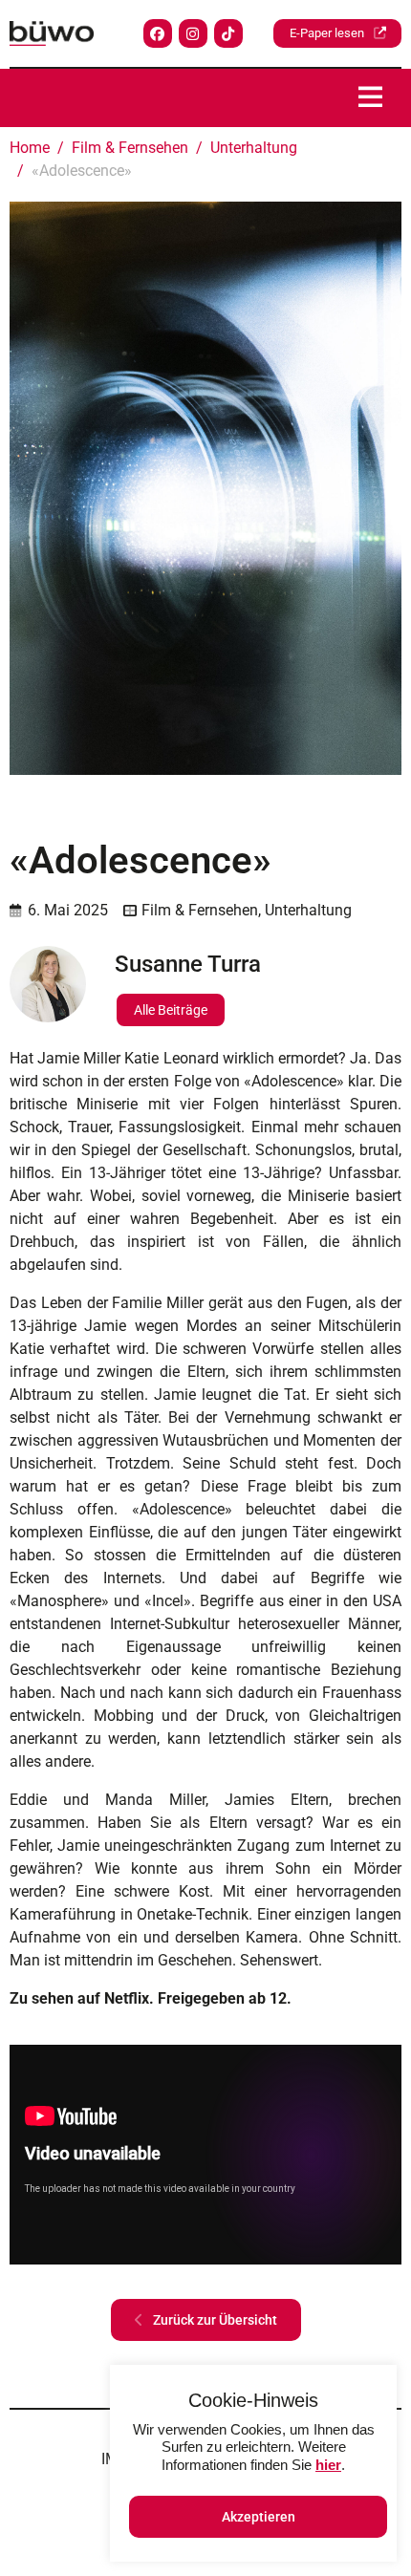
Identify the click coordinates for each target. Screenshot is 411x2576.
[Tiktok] (228, 33)
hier (328, 2465)
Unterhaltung (308, 910)
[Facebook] (158, 33)
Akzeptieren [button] (259, 2517)
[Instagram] (193, 33)
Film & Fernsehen (200, 910)
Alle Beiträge (171, 1010)
